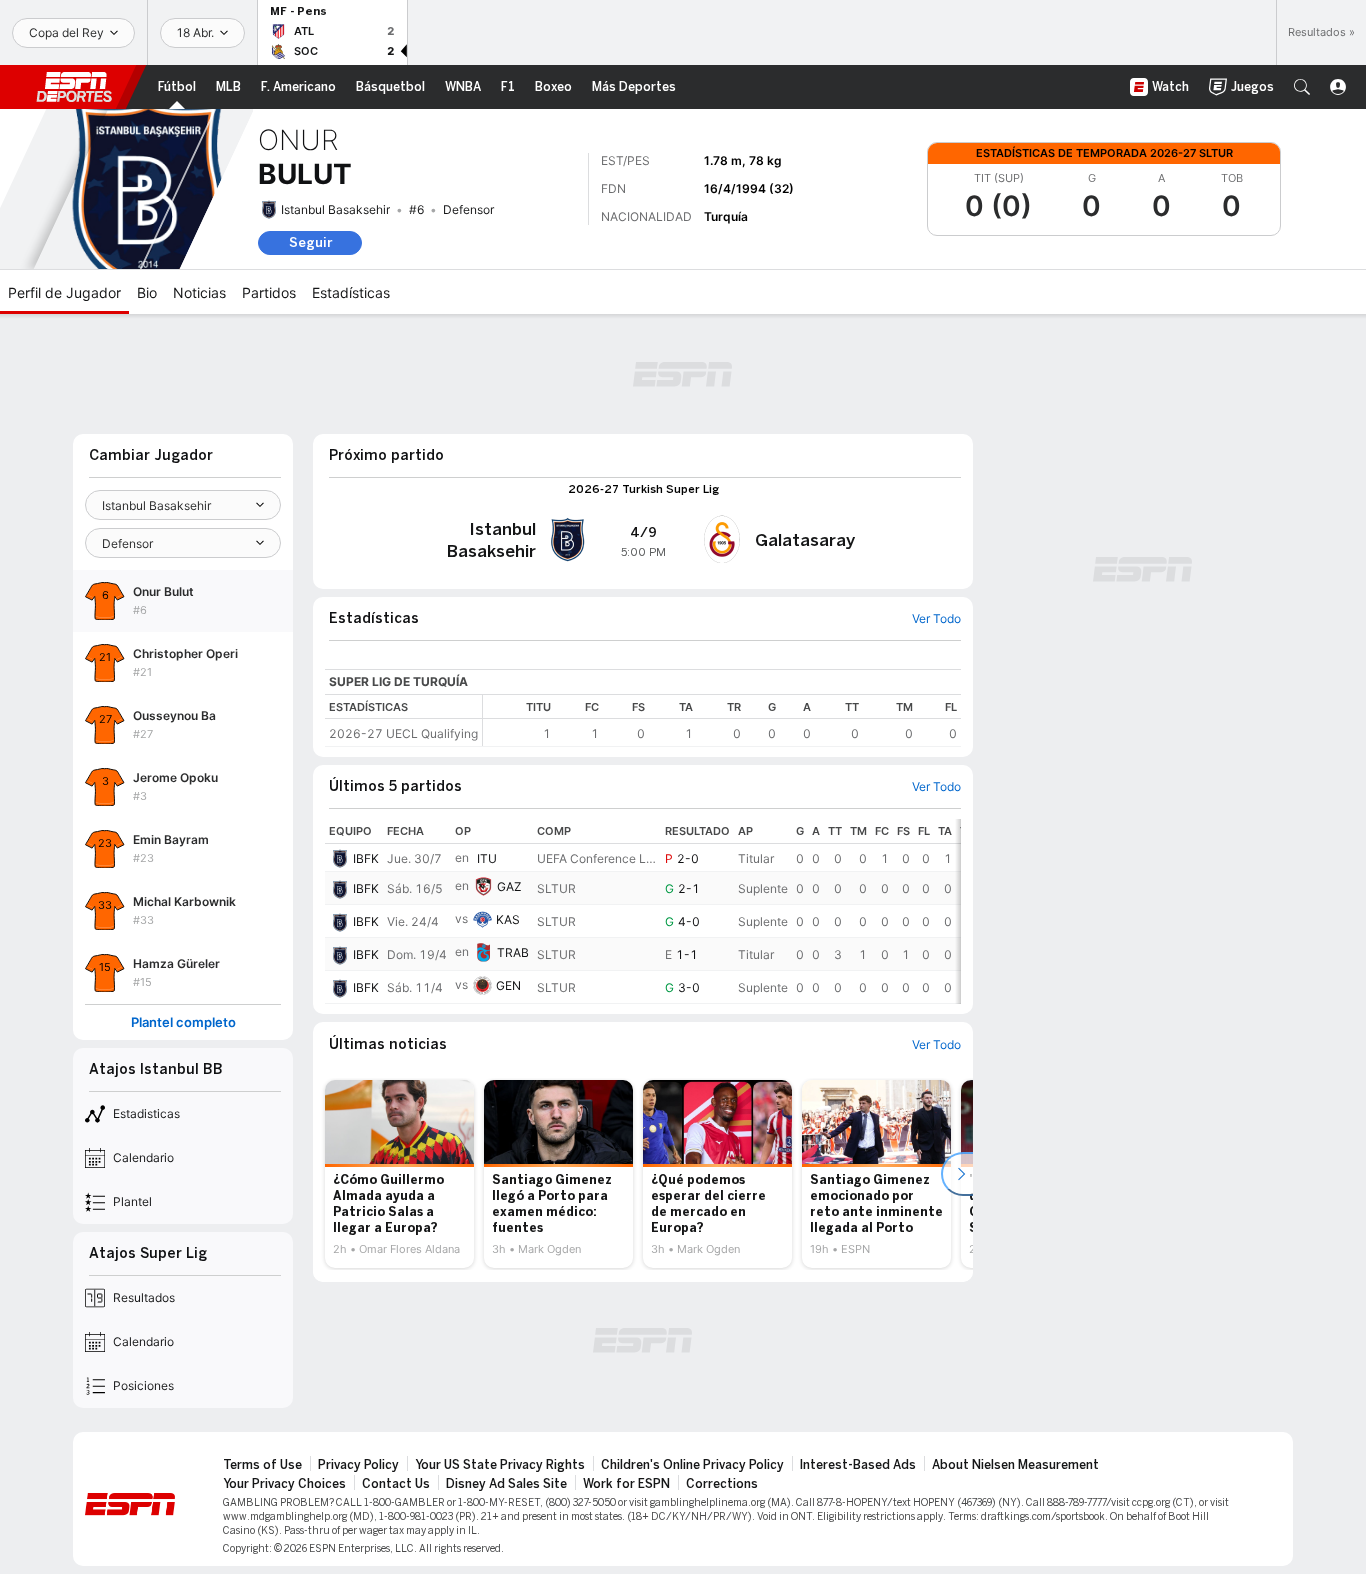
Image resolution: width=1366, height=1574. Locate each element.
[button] (1302, 87)
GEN (508, 985)
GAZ (509, 886)
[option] (399, 1174)
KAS (508, 919)
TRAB (513, 952)
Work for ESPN (626, 1484)
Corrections (722, 1484)
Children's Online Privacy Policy (692, 1465)
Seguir (310, 242)
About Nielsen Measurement (1015, 1465)
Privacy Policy (358, 1465)
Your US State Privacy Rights (500, 1465)
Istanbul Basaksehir (335, 209)
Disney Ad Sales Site (506, 1484)
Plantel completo (183, 1022)
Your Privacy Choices (284, 1484)
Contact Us (396, 1484)
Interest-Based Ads (858, 1465)
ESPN (74, 87)
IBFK (366, 858)
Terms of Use (262, 1465)
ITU (487, 858)
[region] (722, 720)
